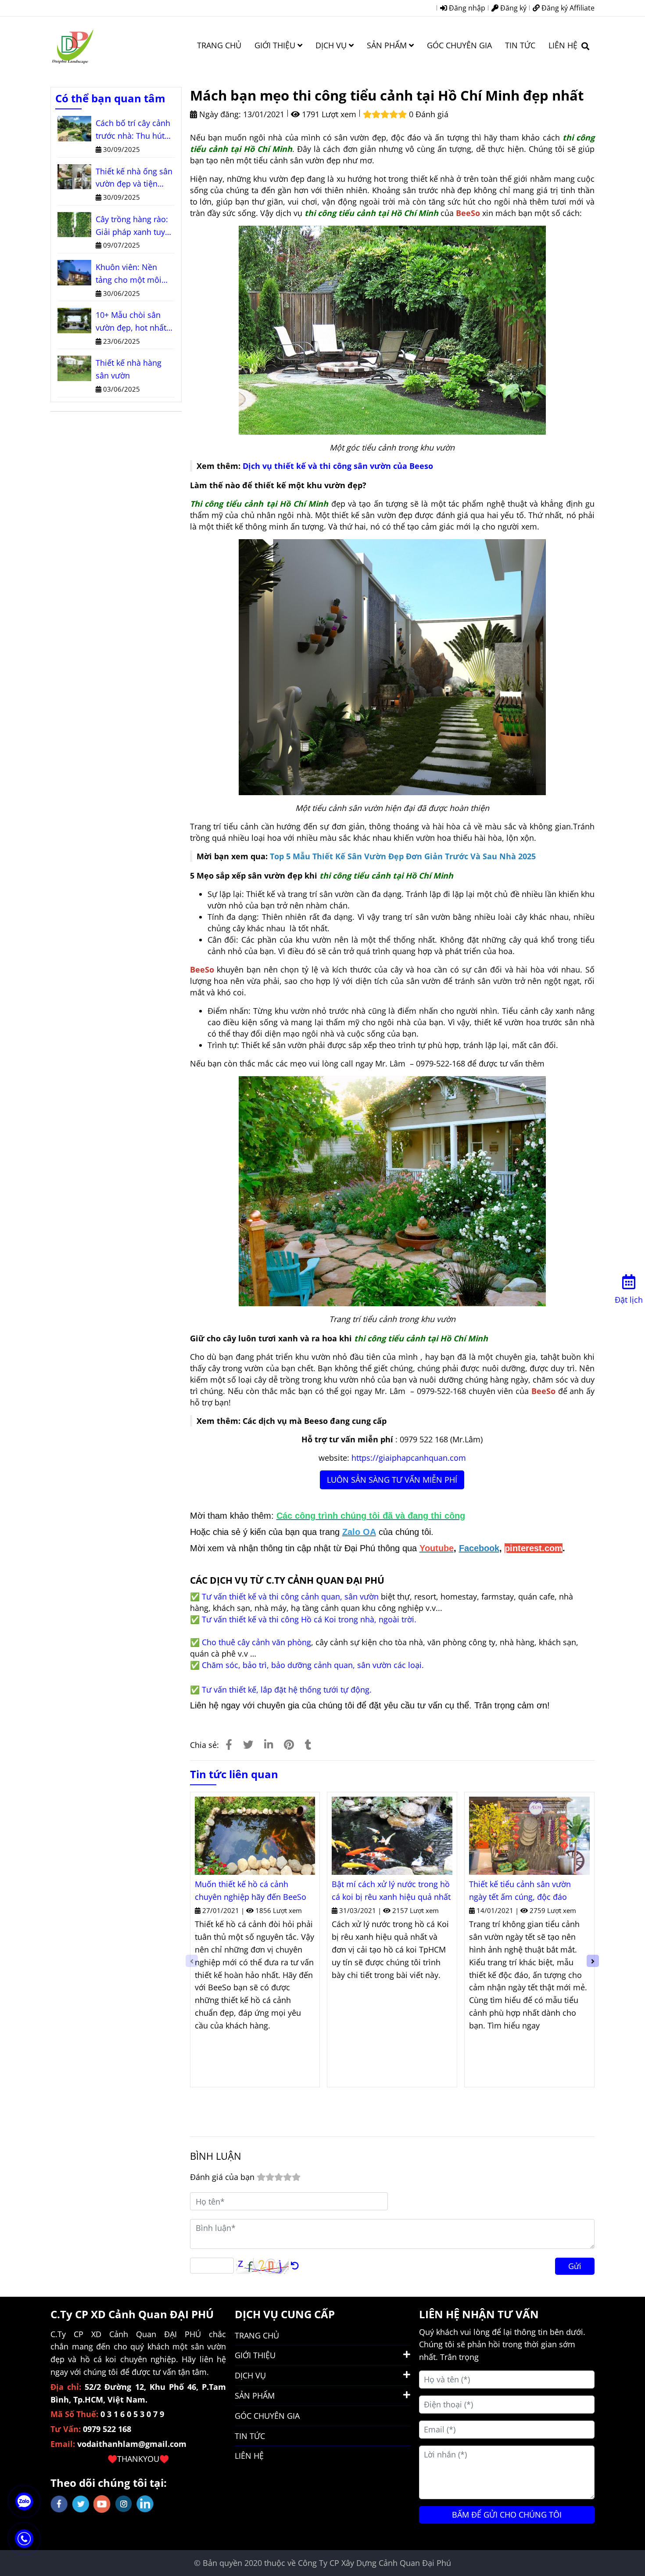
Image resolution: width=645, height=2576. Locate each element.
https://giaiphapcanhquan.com (409, 1458)
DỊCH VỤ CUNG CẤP (285, 2314)
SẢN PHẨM (388, 45)
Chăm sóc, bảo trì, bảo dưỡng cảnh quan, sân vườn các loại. (313, 1665)
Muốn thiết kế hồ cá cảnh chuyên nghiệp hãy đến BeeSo (251, 1890)
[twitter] (81, 2504)
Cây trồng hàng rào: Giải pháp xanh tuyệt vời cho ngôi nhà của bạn (134, 226)
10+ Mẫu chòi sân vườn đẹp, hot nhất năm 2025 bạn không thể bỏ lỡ (134, 322)
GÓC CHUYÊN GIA (459, 45)
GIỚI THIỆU (276, 45)
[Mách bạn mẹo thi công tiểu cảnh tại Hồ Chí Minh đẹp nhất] (72, 45)
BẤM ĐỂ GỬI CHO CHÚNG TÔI (507, 2515)
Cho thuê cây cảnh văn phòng (256, 1642)
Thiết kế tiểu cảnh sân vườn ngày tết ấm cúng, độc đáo (520, 1890)
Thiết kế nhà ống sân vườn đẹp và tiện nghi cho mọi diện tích (134, 178)
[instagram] (124, 2504)
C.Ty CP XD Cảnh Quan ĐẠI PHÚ (132, 2314)
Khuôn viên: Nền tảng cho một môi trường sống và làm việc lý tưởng (132, 274)
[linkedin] (145, 2504)
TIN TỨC (520, 45)
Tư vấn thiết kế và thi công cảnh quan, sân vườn (290, 1596)
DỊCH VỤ (332, 45)
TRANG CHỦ (219, 45)
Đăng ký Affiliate (567, 8)
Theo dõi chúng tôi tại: (109, 2483)
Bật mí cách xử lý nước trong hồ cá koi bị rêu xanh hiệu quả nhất (391, 1890)
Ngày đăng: (219, 114)
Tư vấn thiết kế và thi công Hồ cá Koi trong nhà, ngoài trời (308, 1619)
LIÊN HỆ (563, 45)
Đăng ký (512, 8)
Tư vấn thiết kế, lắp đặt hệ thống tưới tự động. (287, 1690)
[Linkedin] (269, 1744)
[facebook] (59, 2504)
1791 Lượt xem (328, 114)
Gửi (575, 2266)
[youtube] (102, 2504)
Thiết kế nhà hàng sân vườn (129, 369)
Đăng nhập (466, 8)
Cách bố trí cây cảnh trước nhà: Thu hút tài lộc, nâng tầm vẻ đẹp (133, 130)
